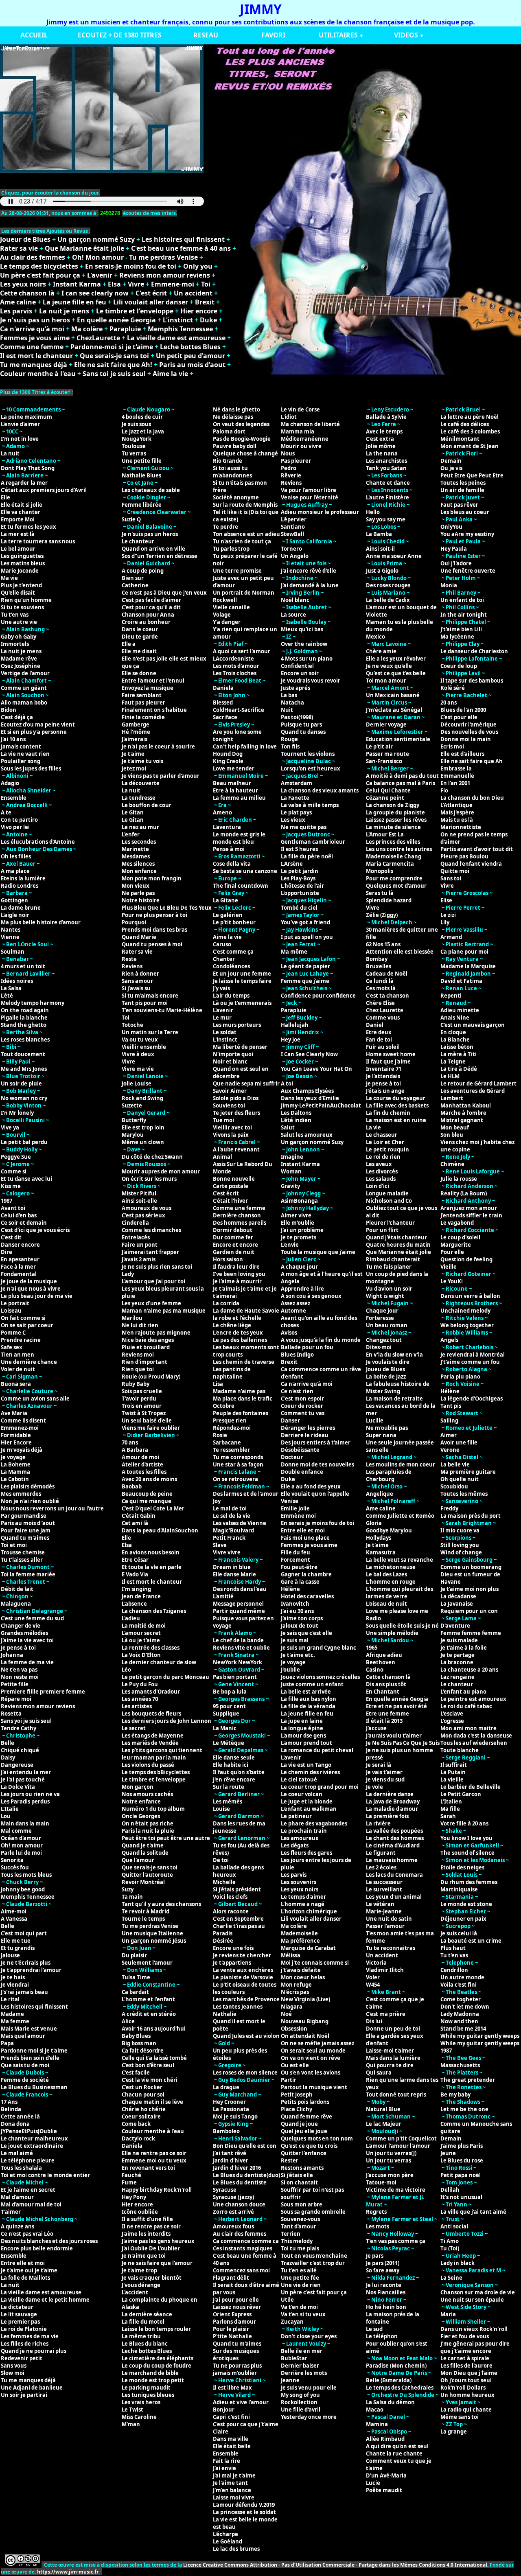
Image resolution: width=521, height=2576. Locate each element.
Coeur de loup (459, 666)
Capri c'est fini (231, 2417)
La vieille (452, 1779)
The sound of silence (467, 1853)
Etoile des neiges (462, 1867)
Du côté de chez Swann (152, 1157)
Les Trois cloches (235, 673)
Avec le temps (384, 431)
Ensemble (14, 798)
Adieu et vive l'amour (241, 2402)
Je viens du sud (385, 1779)
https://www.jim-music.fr (68, 2572)
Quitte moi (455, 871)
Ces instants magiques (243, 2248)
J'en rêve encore (234, 1779)
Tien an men (18, 1355)
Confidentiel (297, 666)
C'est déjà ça (17, 717)
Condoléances (231, 966)
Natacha (292, 703)
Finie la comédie (143, 717)
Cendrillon (454, 1970)
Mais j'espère (457, 812)
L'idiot (289, 417)
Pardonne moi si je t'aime (34, 2051)
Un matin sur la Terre (150, 1032)
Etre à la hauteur (235, 790)
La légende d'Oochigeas (472, 1399)
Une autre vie (19, 622)
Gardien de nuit (234, 1252)
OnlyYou (451, 527)
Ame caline (18, 302)
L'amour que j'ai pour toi (153, 1281)
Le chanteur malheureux (34, 2138)
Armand (451, 937)
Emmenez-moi (20, 1428)
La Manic (225, 1728)
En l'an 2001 (455, 783)
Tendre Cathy (19, 1728)
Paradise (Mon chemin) (396, 2366)
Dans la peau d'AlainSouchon (160, 1530)
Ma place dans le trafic (243, 1399)
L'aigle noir (15, 915)
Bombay (377, 959)
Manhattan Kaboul (466, 1105)
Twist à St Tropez (144, 1413)
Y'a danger (227, 622)
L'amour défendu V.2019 (244, 2505)
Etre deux (379, 1032)
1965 (372, 1648)
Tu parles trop (231, 549)
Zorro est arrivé (233, 2212)
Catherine (135, 585)
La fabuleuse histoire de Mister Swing (398, 1388)
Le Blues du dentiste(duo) (246, 2175)
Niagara (292, 2007)
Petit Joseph (297, 2095)
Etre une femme (387, 1714)
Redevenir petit (22, 2358)
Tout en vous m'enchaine (314, 2256)
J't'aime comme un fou (470, 1362)
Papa (7, 2043)
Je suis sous (136, 424)
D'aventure (455, 1626)
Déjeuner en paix (463, 1919)
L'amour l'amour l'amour (398, 2146)
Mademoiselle (299, 1933)
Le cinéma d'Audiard (393, 1845)
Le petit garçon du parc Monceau (165, 1677)
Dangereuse (17, 1765)
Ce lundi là (380, 981)
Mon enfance (139, 871)
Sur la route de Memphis (245, 505)
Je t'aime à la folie (464, 1648)
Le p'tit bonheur (234, 922)
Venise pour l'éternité (310, 497)
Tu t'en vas (15, 615)
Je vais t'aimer (384, 1772)
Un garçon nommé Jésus (154, 1941)
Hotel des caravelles (307, 1596)
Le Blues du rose (462, 2160)
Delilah (450, 2190)
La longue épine (302, 1728)
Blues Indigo (297, 1355)
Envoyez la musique (148, 688)
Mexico (375, 637)
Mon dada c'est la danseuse (476, 1736)
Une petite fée (300, 2278)
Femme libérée (142, 505)
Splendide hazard (389, 900)
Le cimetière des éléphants (158, 2358)
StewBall (292, 534)
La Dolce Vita (18, 1787)
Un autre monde (462, 1977)
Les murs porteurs (237, 1025)
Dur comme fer (233, 1237)
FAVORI (273, 35)
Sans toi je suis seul (114, 374)
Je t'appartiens (232, 1963)
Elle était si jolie (22, 505)
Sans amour (137, 981)
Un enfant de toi (462, 600)
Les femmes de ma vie (30, 2336)
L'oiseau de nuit (386, 1604)
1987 (7, 1201)
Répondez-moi (232, 1428)
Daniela (132, 2146)
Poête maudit (384, 2490)
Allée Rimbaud (385, 2439)
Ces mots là (381, 988)
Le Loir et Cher (385, 1142)
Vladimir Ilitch (385, 1970)
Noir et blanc (230, 1061)
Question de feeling (466, 1259)
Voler (373, 1977)
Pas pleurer (296, 461)
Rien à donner (140, 974)
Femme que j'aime (305, 981)
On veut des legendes (241, 424)
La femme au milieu (239, 798)
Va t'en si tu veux (303, 2314)
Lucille (375, 1420)
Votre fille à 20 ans (464, 1823)
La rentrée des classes (151, 1648)
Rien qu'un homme (26, 600)
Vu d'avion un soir (389, 1289)
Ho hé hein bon (386, 2307)
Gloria (374, 1523)
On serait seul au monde (313, 2051)
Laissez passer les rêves (396, 820)
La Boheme (16, 1464)
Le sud (374, 2329)
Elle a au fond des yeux (311, 1486)
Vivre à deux (138, 1054)
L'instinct (178, 320)
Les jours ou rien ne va (30, 1794)
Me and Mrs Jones (24, 1069)
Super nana (381, 1435)
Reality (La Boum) (464, 1193)
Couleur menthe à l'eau (38, 374)
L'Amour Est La (385, 834)
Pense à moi (229, 849)
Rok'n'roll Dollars (463, 2388)
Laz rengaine (458, 1677)
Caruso (222, 944)
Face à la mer (18, 1267)
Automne (293, 1311)
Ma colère (87, 329)
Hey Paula (454, 549)
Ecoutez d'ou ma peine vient (38, 724)
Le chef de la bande (238, 1640)
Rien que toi (138, 1369)
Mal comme (16, 1831)
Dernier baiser (300, 2366)
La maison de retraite (394, 1399)
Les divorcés (382, 1171)
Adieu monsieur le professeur (320, 512)
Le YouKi (452, 1281)
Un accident (193, 293)
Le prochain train (304, 1831)
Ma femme (15, 2021)
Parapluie (125, 329)
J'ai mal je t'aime (234, 2475)
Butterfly (134, 1120)
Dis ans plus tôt (386, 1684)
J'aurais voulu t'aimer (394, 1736)
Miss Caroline (139, 2417)
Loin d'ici (378, 1186)
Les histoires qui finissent (183, 239)
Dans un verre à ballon (470, 1296)
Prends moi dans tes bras (154, 930)
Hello (373, 512)
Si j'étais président (237, 1889)
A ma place (15, 871)
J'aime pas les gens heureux (158, 2241)
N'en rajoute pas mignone (156, 1333)
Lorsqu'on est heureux (311, 768)
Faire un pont (140, 1245)
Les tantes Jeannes (238, 2007)
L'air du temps (231, 996)
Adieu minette (460, 1010)
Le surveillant (384, 1889)
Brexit (205, 302)
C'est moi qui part (24, 1933)
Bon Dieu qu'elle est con (245, 2146)
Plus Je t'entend (21, 585)
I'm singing (136, 1589)
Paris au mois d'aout (192, 365)
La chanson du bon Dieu (472, 798)
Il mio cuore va (460, 1530)
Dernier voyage (386, 724)
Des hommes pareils (240, 1223)
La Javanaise (457, 1604)
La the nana (382, 453)
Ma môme (294, 952)
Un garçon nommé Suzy (96, 239)
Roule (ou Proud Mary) (151, 1377)
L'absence (134, 1604)
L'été (7, 996)
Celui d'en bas (19, 1215)
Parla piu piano (460, 1377)
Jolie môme (381, 446)
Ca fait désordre (143, 2051)
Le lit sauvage (19, 2314)
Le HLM (450, 1076)
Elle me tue (16, 1941)
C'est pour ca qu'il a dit (151, 607)
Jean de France (141, 1596)
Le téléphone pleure (28, 2160)
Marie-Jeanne (384, 1911)
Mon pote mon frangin (152, 878)
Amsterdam (297, 783)
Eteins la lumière (23, 878)
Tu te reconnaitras (391, 1948)
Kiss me (11, 1186)
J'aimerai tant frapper (150, 1252)
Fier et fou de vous (465, 2336)
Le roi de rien (383, 1157)
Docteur (292, 1457)
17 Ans (9, 2102)
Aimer (449, 1435)
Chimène (452, 1164)
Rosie (220, 1435)
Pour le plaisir (231, 2329)
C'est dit (11, 1237)
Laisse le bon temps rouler (156, 2329)
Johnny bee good (23, 1889)
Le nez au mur (140, 827)
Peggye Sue (16, 1157)
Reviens (132, 966)
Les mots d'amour (236, 666)
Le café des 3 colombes (470, 431)
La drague (226, 2087)
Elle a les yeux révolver (396, 659)
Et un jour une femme (242, 974)
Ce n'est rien (297, 1391)
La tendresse (139, 798)
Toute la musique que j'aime (318, 1252)
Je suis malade (459, 1640)
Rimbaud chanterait (393, 1259)
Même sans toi (460, 2417)
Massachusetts (460, 2065)
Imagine (292, 1157)
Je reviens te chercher (242, 1955)
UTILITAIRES (338, 35)
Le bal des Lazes (386, 1574)
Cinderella (135, 1223)
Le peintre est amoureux (473, 1699)
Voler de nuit (18, 1369)
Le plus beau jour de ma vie (37, 1296)
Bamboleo (226, 2131)
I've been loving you (239, 1274)
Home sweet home (391, 1054)
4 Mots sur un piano (307, 659)
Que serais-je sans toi (114, 356)
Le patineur (296, 1816)
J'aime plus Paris (462, 2146)
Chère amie (381, 651)
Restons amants (302, 2168)
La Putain (453, 1772)
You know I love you (466, 1838)
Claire (221, 2432)
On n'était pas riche (148, 1823)
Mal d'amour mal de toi (31, 2204)
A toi (287, 1083)
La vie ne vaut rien (25, 754)
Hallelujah (295, 1025)
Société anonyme (236, 497)
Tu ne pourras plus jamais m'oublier (237, 2369)
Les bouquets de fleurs (151, 1714)
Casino (375, 1670)
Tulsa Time (136, 1977)
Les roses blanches (25, 1040)
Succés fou (15, 1867)
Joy (217, 1501)
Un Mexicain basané (393, 695)
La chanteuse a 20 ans (469, 1670)
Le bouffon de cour (147, 805)
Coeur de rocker (302, 1406)
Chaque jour (382, 1311)
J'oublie (290, 1670)
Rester (290, 2160)
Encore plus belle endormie (37, 2248)
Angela (290, 1281)
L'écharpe (225, 2534)
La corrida (226, 1303)
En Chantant (383, 1692)
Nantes (11, 930)
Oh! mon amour (22, 1845)
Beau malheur (232, 783)
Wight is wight (385, 1296)
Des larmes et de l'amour (246, 1494)
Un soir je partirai (24, 2395)
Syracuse (225, 2190)
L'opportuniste (300, 893)
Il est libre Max (232, 2388)
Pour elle (452, 1252)
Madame (12, 2014)
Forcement (296, 1560)
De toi (221, 1860)
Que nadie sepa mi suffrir (246, 1083)
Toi (206, 284)
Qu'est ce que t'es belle (396, 673)
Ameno (222, 812)
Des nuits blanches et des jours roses (49, 2241)
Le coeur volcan (302, 1794)
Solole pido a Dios (236, 1098)
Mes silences (138, 864)
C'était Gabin (139, 1516)
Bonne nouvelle (234, 1179)
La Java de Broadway (393, 1801)
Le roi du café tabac (466, 1706)
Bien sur (133, 578)
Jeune (448, 2153)
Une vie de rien (301, 2285)
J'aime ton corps (302, 1618)
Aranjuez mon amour (469, 1208)
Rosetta (11, 1714)
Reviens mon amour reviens (165, 275)
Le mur (222, 1018)
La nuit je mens (64, 311)
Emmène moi (298, 1516)
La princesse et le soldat (244, 2512)
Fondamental (19, 1274)
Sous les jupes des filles (31, 768)
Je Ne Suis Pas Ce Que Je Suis (403, 1743)
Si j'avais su (136, 988)
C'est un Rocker (142, 2087)
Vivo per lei (15, 827)
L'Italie (10, 1809)
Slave (220, 1545)
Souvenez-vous (300, 2219)
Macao (375, 2410)
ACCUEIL (34, 35)
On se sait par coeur (27, 1325)
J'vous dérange (141, 2285)
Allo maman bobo (24, 703)
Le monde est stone (466, 1904)
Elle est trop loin (143, 1127)
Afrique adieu (384, 1655)
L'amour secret (141, 1633)
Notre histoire (141, 900)
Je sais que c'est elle (306, 1633)
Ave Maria (14, 1413)
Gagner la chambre (306, 1574)
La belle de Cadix (388, 600)
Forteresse (380, 1318)
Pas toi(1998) (297, 717)
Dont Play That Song (28, 468)
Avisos (289, 1333)
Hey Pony (134, 2197)
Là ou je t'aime (141, 1640)
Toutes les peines (463, 483)
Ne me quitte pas (304, 827)
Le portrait (15, 1303)
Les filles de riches (25, 2344)
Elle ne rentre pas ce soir (154, 2153)
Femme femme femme (471, 1633)
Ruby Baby (136, 1384)
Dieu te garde (140, 637)
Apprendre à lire (302, 1289)
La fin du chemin (388, 1113)
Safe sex (12, 1347)
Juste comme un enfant (312, 1684)
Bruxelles (379, 966)
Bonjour (224, 2410)
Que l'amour (138, 1860)
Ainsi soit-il (380, 549)
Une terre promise (237, 571)
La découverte (141, 783)
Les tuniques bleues (148, 2395)
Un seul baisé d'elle (147, 1420)
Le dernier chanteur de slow (159, 1662)
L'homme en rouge (391, 1582)
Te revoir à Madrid (146, 1911)
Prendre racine (21, 1340)
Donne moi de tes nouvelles (317, 1464)
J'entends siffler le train (471, 1215)
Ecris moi (452, 746)
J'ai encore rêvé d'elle (309, 571)
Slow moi (13, 2373)
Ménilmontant (460, 439)
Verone (450, 1450)
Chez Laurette (385, 1010)
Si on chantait (299, 2182)
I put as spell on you (307, 937)
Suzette (132, 1105)
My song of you (300, 2395)
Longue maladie (387, 1193)
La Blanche (455, 1040)
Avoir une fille (459, 1442)
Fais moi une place (305, 1538)
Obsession (294, 2029)
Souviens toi (229, 1105)
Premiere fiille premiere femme (43, 1692)
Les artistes (137, 1706)
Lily (445, 922)
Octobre (224, 1406)
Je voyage (13, 1457)
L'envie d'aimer (20, 424)
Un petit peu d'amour (190, 356)
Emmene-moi (173, 284)
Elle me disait (139, 651)
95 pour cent (229, 1706)
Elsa (114, 284)
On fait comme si (23, 1318)
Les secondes (139, 842)
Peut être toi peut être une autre (166, 1838)
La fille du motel (143, 2322)
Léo (126, 1670)
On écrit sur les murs (149, 1179)
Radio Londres (20, 886)
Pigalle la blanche (24, 1018)
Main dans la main (25, 1823)
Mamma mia (298, 431)
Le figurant (381, 1853)
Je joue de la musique (29, 1281)
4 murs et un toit (23, 966)
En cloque (453, 1032)
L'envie (290, 1245)
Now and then (459, 2021)
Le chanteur (138, 541)
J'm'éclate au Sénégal (394, 710)
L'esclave (452, 1714)
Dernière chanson (237, 1215)
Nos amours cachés (147, 1794)
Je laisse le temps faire (242, 981)
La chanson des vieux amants (320, 790)
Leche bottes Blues (190, 347)
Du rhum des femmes (469, 1882)
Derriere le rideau (305, 1435)
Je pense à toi (18, 1648)
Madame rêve (19, 659)
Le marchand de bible (150, 2373)
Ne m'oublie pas (387, 1428)
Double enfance (302, 1472)
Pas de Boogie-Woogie (242, 439)
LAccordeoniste (233, 659)
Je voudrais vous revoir (311, 681)
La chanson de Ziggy (393, 805)
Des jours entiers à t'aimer (316, 1442)
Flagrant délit (231, 2278)
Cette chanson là (27, 293)
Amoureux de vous (147, 1208)
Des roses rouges (388, 585)
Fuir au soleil (383, 1047)
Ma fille (450, 1809)
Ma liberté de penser (240, 1047)
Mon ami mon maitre (468, 1728)
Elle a (129, 644)
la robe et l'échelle (237, 1318)
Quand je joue (299, 2124)
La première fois (387, 1816)
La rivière (378, 1823)
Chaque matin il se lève (152, 2102)
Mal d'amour (17, 2197)
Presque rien (230, 1420)
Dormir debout (233, 1230)
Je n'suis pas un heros (35, 320)
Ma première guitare (468, 1472)
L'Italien (451, 1801)
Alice (128, 2021)
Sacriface (225, 717)
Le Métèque (229, 1743)
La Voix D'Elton (141, 1655)
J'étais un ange (385, 1091)
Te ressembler (231, 1450)
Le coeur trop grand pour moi (320, 1787)
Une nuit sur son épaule (472, 2300)
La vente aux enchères (243, 1970)
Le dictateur (17, 2307)
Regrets (376, 2212)
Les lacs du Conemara (394, 1875)
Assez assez (296, 1303)
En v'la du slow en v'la (394, 1355)
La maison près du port (471, 1516)
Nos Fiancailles (386, 2292)
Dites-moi (379, 1347)
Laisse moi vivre (234, 2497)
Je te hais (13, 1977)
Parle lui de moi (21, 1853)
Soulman (13, 952)
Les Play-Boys (298, 878)
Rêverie (291, 475)
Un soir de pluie (21, 1083)
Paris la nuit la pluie (148, 1831)
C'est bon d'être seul (148, 2065)
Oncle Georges (141, 1816)
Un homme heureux (467, 2395)
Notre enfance (141, 1801)
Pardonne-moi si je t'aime (112, 347)
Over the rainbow (304, 644)
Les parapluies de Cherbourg (389, 1475)
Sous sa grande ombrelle (313, 2212)
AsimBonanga (299, 1201)
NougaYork (137, 439)
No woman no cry (24, 1098)
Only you (198, 266)
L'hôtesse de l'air (302, 886)
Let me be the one (464, 2109)
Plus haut (453, 1948)
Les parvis (16, 311)
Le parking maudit (146, 2388)
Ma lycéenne (457, 637)
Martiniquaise (459, 1889)
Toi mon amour (386, 681)
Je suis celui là (459, 1933)
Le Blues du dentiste (240, 2182)
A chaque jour (299, 1267)
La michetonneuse (391, 1567)
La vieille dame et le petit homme (45, 2300)
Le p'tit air (379, 746)
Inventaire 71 (384, 1069)
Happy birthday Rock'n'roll (157, 2190)
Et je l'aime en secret (28, 2190)
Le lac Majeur (384, 2124)
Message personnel (238, 1604)
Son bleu (452, 1135)
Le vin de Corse (300, 409)
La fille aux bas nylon (309, 1699)
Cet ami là (135, 1523)
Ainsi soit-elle (139, 1201)
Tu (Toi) (450, 2248)
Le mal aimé (17, 2153)
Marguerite (456, 1245)
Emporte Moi (18, 519)
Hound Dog (228, 754)
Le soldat (225, 1032)
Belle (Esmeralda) (389, 2380)
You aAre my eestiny (467, 534)
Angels (449, 1340)
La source (293, 615)
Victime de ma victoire (396, 2190)
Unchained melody (465, 1311)
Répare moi (16, 1699)
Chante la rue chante (394, 2453)
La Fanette (295, 798)
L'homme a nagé (303, 1904)
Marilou (132, 1318)
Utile (287, 2300)
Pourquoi (134, 922)
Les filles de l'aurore (466, 2366)
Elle (5, 497)
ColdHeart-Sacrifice (239, 710)
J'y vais (221, 988)
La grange (454, 2432)
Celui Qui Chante (388, 790)
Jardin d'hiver (231, 2160)
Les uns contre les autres (399, 849)
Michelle (224, 1882)
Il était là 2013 (384, 1721)
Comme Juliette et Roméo (400, 1516)
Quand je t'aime (143, 1845)
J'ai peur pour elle (236, 2300)
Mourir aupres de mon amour (161, 1171)
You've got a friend (305, 922)
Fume (129, 2182)
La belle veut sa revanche (400, 1560)
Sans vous (14, 2366)
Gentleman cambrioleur (313, 842)
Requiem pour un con (469, 1611)
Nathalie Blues (141, 475)
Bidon (9, 710)
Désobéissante (300, 1450)
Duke (208, 320)
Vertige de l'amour (25, 673)
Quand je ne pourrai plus (34, 2351)
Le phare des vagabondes (314, 1823)
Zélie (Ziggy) (382, 915)
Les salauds (381, 1179)
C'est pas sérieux (143, 1215)
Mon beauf (455, 1127)
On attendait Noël (305, 2036)
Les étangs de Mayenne (153, 1736)
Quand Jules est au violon (246, 2036)
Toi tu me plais (300, 2248)
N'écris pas (295, 1992)
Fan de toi (379, 1040)
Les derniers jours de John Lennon (166, 1721)
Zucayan (292, 2322)
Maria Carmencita (390, 864)
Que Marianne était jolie (84, 248)
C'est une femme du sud (32, 1618)
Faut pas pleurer (143, 703)
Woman (291, 1171)
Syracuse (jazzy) (233, 2197)
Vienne (10, 937)
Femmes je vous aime (35, 338)
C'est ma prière (386, 2014)
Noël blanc (295, 600)
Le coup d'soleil (460, 1237)
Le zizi (448, 915)
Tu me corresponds (238, 1457)
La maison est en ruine (396, 1120)
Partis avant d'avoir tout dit (477, 849)
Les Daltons (296, 1113)
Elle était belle (232, 2446)
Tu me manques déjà (34, 365)
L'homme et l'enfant (148, 1999)
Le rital (10, 1999)
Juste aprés (296, 688)
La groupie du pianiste (395, 812)
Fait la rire (227, 2461)
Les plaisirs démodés (28, 1486)
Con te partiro (19, 820)
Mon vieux (136, 886)
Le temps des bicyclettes (39, 266)
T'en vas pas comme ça (396, 2241)
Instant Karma (77, 284)
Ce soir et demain (24, 1223)
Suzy (128, 1889)
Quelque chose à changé (245, 453)
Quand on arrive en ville (153, 549)
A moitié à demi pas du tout (402, 776)
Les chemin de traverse (244, 1362)
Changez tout (384, 1340)
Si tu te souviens (22, 607)
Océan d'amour (21, 1838)
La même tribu (141, 2336)
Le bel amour (18, 549)
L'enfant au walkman (309, 1809)
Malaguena (16, 1604)
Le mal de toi (230, 1508)
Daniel (375, 1025)
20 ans (449, 703)
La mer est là (18, 534)
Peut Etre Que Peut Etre (472, 475)
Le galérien (228, 915)
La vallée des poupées (394, 1831)
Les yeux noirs (23, 284)
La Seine (451, 2278)
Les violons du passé (148, 1765)
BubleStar (294, 2358)
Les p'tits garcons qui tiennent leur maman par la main (162, 1754)
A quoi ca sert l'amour (242, 651)
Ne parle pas (138, 893)
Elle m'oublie (298, 1223)
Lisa (218, 1384)
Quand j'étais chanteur (396, 1237)
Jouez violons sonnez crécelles (320, 1677)
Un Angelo (295, 556)
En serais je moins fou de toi (317, 1523)
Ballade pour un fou (307, 1347)
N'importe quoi (233, 1054)
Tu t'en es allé (299, 2270)
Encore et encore (235, 1245)
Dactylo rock (138, 2138)
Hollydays (379, 1538)
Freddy (449, 1508)
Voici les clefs (230, 1897)
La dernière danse (390, 1794)
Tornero (291, 549)
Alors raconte (231, 1911)
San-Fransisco (384, 761)
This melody (297, 2241)
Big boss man (139, 2043)
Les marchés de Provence (246, 1999)
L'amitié (223, 1596)
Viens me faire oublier (151, 1428)
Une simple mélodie (392, 1633)
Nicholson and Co (389, 1201)
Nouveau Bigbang (305, 2021)
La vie (373, 1127)
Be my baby (455, 2095)
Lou (6, 1816)
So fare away (383, 2270)
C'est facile (136, 2073)
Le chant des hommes (395, 1838)
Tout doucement (23, 1054)
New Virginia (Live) (305, 1999)
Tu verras (134, 453)
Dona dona (15, 2124)
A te (6, 812)
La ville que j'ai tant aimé (473, 2212)
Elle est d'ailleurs (462, 754)
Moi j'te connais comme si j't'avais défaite (315, 1966)
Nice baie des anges (148, 1340)
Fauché (131, 2175)
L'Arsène (292, 864)
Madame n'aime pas (239, 1391)
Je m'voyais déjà (22, 1450)
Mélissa (291, 1955)
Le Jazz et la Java (143, 431)
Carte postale (231, 1186)
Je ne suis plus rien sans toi (157, 1267)
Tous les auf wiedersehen (474, 1743)
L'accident (135, 2292)
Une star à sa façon (238, 1464)
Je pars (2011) (383, 2263)
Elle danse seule (234, 1757)
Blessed (223, 703)
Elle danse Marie (234, 1574)
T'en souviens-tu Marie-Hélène (162, 1010)
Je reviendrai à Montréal (473, 1355)
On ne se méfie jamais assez (317, 2043)
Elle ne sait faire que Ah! (113, 365)
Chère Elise (380, 1003)
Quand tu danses (303, 732)
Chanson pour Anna (148, 615)
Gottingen (14, 900)
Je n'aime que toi (144, 2256)
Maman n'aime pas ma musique (164, 1311)
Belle (8, 1743)
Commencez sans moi (241, 2270)
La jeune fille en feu (74, 302)
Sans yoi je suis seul (26, 1721)
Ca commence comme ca (246, 2241)
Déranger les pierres (308, 1428)
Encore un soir (300, 673)
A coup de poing (143, 571)
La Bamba (379, 534)
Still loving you (460, 1545)
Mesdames (136, 856)
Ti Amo (450, 2241)
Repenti (451, 996)
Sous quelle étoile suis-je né (402, 1626)
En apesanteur (20, 1259)
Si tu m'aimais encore (150, 996)
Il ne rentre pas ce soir (151, 2226)
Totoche (132, 1025)
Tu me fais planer (389, 1267)
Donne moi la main (466, 739)
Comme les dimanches (151, 1230)
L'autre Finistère (387, 497)
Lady (128, 1274)
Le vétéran (380, 1904)
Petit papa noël (461, 2175)
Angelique (380, 1494)
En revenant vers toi (148, 2168)
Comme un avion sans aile (35, 1399)
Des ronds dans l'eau (240, 1589)
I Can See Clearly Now (309, 1054)
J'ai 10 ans (13, 739)
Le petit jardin (300, 871)
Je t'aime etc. (298, 1655)
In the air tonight (464, 615)
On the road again (25, 1010)
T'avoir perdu (139, 1399)
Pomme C (13, 1333)
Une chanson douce (239, 2204)
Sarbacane (227, 1442)
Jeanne (290, 2380)
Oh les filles (16, 856)
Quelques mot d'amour (396, 886)
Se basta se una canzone (245, 871)
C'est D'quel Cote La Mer (153, 1508)
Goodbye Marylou (389, 1530)
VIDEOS (406, 35)
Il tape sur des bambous (472, 681)
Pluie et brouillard (146, 1347)
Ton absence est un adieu (246, 534)
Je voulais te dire (388, 1362)
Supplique (226, 1714)
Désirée (223, 1941)
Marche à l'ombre (463, 1113)
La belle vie (455, 1464)
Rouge (289, 739)
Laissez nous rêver (237, 2307)
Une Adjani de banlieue (32, 2388)
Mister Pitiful (139, 1193)
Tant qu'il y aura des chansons (161, 1904)
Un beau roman (387, 1325)
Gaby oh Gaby (19, 637)
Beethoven (381, 1662)
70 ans (130, 1442)
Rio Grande (228, 461)
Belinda (11, 2109)
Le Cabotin (15, 1479)
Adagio (10, 783)
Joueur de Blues (25, 239)
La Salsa (11, 988)
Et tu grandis (18, 1948)
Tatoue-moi (381, 2182)
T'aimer (11, 2212)
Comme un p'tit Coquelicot (401, 2138)
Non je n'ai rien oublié (30, 1501)
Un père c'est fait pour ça (40, 275)
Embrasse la (456, 768)
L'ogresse (452, 1721)
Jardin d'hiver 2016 (237, 2168)
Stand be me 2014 (463, 2029)
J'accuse (376, 1728)
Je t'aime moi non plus (470, 1589)
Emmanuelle (457, 776)
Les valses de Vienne (240, 1523)
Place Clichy (297, 2109)
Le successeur (384, 1882)
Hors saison (228, 1259)
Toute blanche (460, 1750)
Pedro (289, 468)
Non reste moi (20, 1677)
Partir (289, 2080)
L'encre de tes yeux (238, 1333)
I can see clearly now (95, 293)
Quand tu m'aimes (25, 1538)
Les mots (378, 2226)
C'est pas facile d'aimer (151, 600)
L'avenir (100, 275)
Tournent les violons (308, 754)
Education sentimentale (398, 739)
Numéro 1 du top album (153, 1809)
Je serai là (379, 1765)
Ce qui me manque (147, 1501)
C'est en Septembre (238, 1919)
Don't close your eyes (309, 2336)
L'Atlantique (456, 805)
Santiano (293, 527)
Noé (286, 2014)
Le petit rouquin (387, 1149)
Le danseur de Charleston (474, 651)
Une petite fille (142, 461)
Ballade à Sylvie (386, 417)
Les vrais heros (141, 2402)
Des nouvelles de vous (469, 732)
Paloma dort (229, 431)
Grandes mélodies (24, 1633)
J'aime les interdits (146, 2234)
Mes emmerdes (21, 1494)
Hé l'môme (136, 732)
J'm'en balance (232, 2490)
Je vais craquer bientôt (152, 2278)
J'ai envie (224, 2468)
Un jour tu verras (389, 2160)
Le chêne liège (232, 1325)
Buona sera (16, 1384)
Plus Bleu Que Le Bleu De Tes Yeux (167, 908)
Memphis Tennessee (180, 329)
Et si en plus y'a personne (34, 732)
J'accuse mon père (390, 2175)
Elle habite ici (231, 1765)
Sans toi (451, 878)
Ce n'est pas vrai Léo (27, 2234)
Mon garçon (138, 1787)
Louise (221, 1809)
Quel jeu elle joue (304, 2131)
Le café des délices (465, 424)
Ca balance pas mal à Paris (401, 783)
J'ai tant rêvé (230, 2153)
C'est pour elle (459, 717)
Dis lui (374, 2021)
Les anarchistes (386, 461)
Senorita (12, 1860)
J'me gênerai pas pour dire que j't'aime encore (475, 2347)
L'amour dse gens (303, 1736)
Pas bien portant (235, 1677)
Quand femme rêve (306, 2116)
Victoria (376, 1963)
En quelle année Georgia (116, 320)
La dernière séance (147, 2314)
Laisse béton (457, 1047)
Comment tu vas (303, 1413)
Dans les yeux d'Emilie (310, 1098)
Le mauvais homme (392, 1860)
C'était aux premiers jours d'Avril (44, 490)
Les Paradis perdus (25, 1801)
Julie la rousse (459, 1179)
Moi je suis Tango (235, 2116)
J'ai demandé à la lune (310, 585)
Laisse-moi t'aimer (390, 2051)
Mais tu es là (457, 820)
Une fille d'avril (301, 2410)
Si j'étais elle (297, 2175)
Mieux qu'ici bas (302, 629)
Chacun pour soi (143, 2095)
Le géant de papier (305, 966)
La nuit (10, 453)
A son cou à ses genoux (311, 1296)
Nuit (287, 710)
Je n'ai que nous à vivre (31, 1289)
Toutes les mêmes (464, 1494)
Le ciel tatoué (299, 1779)
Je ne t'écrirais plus (26, 1963)
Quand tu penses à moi (152, 944)
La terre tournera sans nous (38, 541)
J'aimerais (135, 739)
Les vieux (293, 820)
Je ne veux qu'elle (389, 666)
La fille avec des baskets (397, 1105)
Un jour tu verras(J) (391, 2153)
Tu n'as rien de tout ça (242, 541)
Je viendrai (15, 1985)
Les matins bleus (23, 563)
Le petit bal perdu (24, 1142)
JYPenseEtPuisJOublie (29, 2131)
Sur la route (229, 1787)
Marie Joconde (20, 571)
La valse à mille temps (310, 805)
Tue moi (223, 1120)
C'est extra (380, 439)
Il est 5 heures (299, 849)
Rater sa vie (19, 248)
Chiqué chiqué (20, 1750)
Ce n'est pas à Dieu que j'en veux (164, 593)
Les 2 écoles (381, 1867)
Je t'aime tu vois (142, 761)
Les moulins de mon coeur (401, 1464)
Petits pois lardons (305, 2102)
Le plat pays (296, 812)
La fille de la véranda (308, 1706)
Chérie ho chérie (144, 2109)
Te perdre (225, 527)
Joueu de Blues (385, 1369)
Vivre (136, 284)
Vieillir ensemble (144, 1047)
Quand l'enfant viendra (471, 864)
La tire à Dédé (459, 1069)
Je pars (375, 2256)
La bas (289, 695)
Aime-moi (14, 1911)
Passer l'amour (385, 1926)
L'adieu (131, 1618)
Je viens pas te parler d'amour (161, 776)
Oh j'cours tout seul (466, 2380)
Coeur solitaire (141, 2116)
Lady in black (458, 2263)
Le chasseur (382, 1135)
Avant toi (13, 1208)
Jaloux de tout (300, 1626)
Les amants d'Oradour (151, 1692)
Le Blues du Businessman (34, 2087)
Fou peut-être (299, 1567)
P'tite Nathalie (232, 2336)
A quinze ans (18, 2226)
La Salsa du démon (390, 2402)
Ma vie (9, 578)
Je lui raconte (384, 2285)
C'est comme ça (233, 952)
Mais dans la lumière (393, 2058)
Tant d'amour (299, 2226)
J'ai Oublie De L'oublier (151, 2248)
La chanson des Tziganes (154, 1611)
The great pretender (468, 2080)
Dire (7, 1252)
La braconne (457, 1662)
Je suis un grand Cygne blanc (319, 1648)
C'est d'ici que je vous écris (35, 1230)
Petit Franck (229, 1538)
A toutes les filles (144, 1472)
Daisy (8, 1757)
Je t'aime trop (139, 2270)
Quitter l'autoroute (147, 1875)
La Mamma (15, 1472)
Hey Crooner (229, 2102)
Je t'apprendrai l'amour (31, 1970)
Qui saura (379, 2073)
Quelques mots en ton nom (317, 2138)
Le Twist (132, 2410)
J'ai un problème (302, 1230)
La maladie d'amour (392, 1809)
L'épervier (294, 519)
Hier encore (199, 311)
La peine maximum (26, 417)
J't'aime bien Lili (461, 629)
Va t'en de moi (299, 2307)
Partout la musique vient (314, 2087)
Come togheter (461, 1999)
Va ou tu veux (140, 1040)
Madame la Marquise (468, 966)
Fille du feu (296, 1552)
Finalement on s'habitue (154, 710)
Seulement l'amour (147, 1963)
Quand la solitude (145, 1853)
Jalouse (10, 1955)
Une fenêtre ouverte (468, 571)
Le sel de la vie (232, 1516)
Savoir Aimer (230, 1091)
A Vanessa (14, 1919)
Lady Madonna (460, 2014)
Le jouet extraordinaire (32, 2146)
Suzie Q (131, 519)
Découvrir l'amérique (468, 724)
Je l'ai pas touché (23, 1779)
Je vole (374, 1787)
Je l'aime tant (230, 2483)
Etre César (135, 1560)
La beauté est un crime (471, 1941)
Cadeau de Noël (387, 974)
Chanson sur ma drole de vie (478, 2292)
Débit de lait (17, 1589)
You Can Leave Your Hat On (316, 1069)
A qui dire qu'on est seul (397, 2446)
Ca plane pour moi (464, 952)
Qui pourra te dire (390, 2065)
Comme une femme (32, 347)
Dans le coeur (140, 629)
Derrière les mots (304, 2373)
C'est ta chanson (387, 996)
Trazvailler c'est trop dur (313, 2263)
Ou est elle (295, 2065)
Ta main (132, 1897)
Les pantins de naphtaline (232, 1373)
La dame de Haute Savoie (246, 1311)
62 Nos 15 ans (383, 944)
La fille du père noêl (307, 856)
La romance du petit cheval (317, 1750)
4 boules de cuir (142, 417)
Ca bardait (135, 1992)
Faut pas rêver (459, 505)
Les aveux (379, 1164)
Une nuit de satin (389, 1919)
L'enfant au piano (463, 1692)
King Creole (228, 761)
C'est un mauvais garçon (473, 1025)
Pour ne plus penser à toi (154, 915)
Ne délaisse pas (233, 417)
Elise (446, 900)
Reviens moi (138, 1355)
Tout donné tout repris (396, 2095)
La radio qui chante (466, 2410)
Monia (449, 585)
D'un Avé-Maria (386, 2475)
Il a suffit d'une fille (147, 2219)
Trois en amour (142, 1406)
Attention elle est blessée (400, 952)
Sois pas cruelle (142, 1391)
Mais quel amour (23, 2036)
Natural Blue (383, 2109)
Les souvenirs (299, 1882)
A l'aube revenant (236, 1149)
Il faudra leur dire (236, 1267)
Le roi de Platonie (24, 2329)
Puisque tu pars (301, 724)
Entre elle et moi (23, 2263)
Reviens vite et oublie (241, 1648)
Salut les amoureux (307, 1135)
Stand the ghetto (24, 1025)
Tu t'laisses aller (22, 1560)
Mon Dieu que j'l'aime (469, 2373)
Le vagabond (457, 1223)
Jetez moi (134, 768)
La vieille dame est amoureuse (176, 338)
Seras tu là (380, 893)
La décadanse (458, 1596)
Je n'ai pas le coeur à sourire (158, 746)
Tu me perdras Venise (163, 257)
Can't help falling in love (245, 746)
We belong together (467, 1325)
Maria (448, 2314)
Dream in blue (232, 1567)
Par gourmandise (24, 1516)
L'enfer (131, 834)
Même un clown (143, 1142)
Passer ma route (387, 754)
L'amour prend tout (306, 1743)
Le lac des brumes (236, 2549)
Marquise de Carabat (308, 1948)
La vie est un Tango (306, 1765)
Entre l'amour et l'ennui (153, 681)
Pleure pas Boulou (464, 856)
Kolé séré (453, 688)
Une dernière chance (29, 1362)
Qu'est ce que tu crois (309, 2146)
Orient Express (232, 2314)
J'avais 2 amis (139, 1259)
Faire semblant (142, 695)
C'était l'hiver (230, 1201)
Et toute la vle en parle (152, 1567)
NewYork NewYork (238, 1662)
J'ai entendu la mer (26, 1772)
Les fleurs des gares (306, 1853)
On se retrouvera (235, 1479)
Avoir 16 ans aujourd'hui (154, 2029)
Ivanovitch (295, 1604)
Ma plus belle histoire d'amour (41, 922)
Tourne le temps (143, 1919)
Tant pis (451, 1406)
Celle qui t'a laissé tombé (154, 2058)
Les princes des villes (393, 842)
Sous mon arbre (302, 2204)
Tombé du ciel (299, 908)
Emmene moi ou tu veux (154, 2160)
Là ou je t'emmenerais (242, 1003)
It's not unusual (461, 2197)
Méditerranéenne (305, 439)
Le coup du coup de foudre (157, 2366)
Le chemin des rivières (310, 1772)
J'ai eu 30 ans (297, 1611)
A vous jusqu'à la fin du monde (321, 1340)
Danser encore (20, 1245)
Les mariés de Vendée (150, 1743)
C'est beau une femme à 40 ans (181, 248)
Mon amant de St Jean (470, 446)
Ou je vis (451, 468)
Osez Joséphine (21, 666)
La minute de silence (393, 827)
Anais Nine (455, 1018)
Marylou (133, 1135)
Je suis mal (295, 1640)
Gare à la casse (300, 1582)
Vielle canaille (231, 607)
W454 (373, 1985)
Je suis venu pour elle (309, 2388)
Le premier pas (20, 2322)
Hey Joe (291, 1040)
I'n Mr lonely (17, 1113)
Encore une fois (233, 1948)
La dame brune (21, 908)
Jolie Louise (137, 1083)
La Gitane (225, 900)
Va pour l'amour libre (309, 490)
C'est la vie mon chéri (150, 2080)
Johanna (12, 1655)
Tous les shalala (21, 2168)
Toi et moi (14, 1545)
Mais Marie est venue (29, 2029)
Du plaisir (134, 1955)
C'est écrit (151, 293)
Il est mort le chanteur (36, 356)
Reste (129, 959)
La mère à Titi (459, 1054)
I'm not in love (20, 439)
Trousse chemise (23, 1552)
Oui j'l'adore (456, 563)
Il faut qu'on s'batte (239, 1772)
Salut (288, 1127)
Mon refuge (296, 1985)
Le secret (134, 1728)
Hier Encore (16, 1442)
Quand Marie (139, 937)
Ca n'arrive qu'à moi (32, 329)
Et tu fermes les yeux (28, 527)
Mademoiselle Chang (394, 856)
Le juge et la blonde (307, 1801)
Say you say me (386, 519)
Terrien (291, 2234)
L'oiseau (11, 1311)
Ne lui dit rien (140, 1325)
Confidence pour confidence (318, 996)
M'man (131, 2424)
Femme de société (25, 2080)
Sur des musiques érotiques (236, 2355)
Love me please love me (397, 1611)
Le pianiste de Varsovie (243, 1977)
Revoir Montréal (143, 1882)
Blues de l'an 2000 (463, 710)
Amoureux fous (233, 2226)
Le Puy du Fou (140, 1684)
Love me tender (234, 768)
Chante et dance (388, 483)
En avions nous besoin (151, 1552)
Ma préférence (300, 1941)
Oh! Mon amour (98, 257)
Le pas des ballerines (240, 1340)
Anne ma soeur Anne (394, 556)
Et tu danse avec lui (26, 1179)
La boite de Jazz (386, 1377)
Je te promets (299, 1237)
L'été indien (296, 1120)
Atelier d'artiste (142, 1464)
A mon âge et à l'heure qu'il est (322, 1274)
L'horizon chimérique (309, 1911)
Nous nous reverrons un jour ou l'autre (52, 1508)
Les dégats (295, 1845)
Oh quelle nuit (460, 1479)
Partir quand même (239, 1611)
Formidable (16, 1435)
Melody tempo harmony (33, 1003)
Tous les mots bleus (26, 1875)
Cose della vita (232, 864)
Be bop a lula (230, 1692)
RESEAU (206, 35)
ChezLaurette (98, 338)
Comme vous (383, 1018)
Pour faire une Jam (26, 1530)
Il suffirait (454, 1765)
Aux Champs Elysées (307, 1091)
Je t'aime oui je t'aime (29, 2270)
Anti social (454, 2226)
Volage (222, 615)
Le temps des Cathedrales (400, 2388)
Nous (288, 453)
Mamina (377, 2424)
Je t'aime (133, 754)
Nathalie (225, 2014)
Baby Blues (136, 2036)
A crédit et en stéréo (149, 2014)
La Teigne (453, 1061)
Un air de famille (462, 490)
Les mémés (228, 1801)
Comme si (14, 1171)
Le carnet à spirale (465, 2358)
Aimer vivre (296, 1215)
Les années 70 (140, 1699)
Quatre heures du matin (398, 1245)
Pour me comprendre (394, 878)
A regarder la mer (24, 483)
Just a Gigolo (382, 571)
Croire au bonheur (146, 622)
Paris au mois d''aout (28, 1523)
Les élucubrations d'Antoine (38, 842)
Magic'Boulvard (233, 1530)
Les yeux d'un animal (394, 1897)
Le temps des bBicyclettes (156, 1772)
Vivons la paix (231, 1135)
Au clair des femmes (33, 257)
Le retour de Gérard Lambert (478, 1083)
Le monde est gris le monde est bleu (239, 838)
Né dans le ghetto (236, 409)
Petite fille (15, 1684)
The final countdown (241, 886)
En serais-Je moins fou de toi (131, 266)
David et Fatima (461, 981)
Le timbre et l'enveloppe (135, 311)
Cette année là (20, 2116)
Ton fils (290, 746)
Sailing (449, 1420)
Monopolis (380, 871)
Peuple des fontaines (241, 1413)
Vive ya (10, 1127)
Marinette (135, 849)
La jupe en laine (302, 1721)
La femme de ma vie (27, 1662)
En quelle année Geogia (397, 1699)
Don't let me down (465, 2007)
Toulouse (134, 446)
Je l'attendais (383, 1076)
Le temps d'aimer (303, 1897)
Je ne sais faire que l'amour (157, 2263)
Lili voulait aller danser (151, 302)
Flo (444, 790)
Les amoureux (300, 1838)
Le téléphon (382, 2336)
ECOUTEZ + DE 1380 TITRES (120, 35)
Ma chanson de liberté (310, 424)
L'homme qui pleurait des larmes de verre (400, 1593)
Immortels (15, 644)
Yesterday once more (309, 2417)
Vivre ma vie (138, 1069)
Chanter (224, 959)
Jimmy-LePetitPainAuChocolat (321, 1105)
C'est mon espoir (302, 1399)
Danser (290, 1420)
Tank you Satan (386, 468)
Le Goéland (228, 2541)
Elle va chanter (21, 512)
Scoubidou (454, 1486)
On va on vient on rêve (311, 2058)
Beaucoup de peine (147, 1494)
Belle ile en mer (302, 2351)
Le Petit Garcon (461, 1794)
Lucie (373, 2483)
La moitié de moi (144, 1626)
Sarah (448, 1816)
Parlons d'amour (234, 2322)
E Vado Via (135, 1574)
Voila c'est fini (459, 1985)
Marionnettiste (461, 827)
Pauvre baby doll (235, 446)
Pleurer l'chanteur (390, 1223)
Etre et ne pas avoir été (396, 1706)
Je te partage (458, 1655)
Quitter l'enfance (304, 2153)
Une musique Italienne (152, 1933)
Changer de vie (21, 1626)
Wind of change (461, 1552)
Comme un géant (24, 688)
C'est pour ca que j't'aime (246, 2424)
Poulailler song (21, 761)
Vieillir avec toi (232, 1127)
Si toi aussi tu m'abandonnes (232, 472)
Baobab (132, 1486)
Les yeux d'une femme (151, 1303)
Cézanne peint (385, 798)
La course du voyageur (396, 1098)
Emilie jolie (295, 1508)
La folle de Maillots (25, 2278)
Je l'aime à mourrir (237, 1281)
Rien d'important (144, 1362)
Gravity (290, 1186)
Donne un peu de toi (393, 2029)
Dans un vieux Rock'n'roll (474, 2329)
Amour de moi (140, 1457)
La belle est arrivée (306, 1692)
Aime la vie (170, 374)
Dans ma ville (231, 2439)
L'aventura (227, 827)
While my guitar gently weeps (480, 2036)
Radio (373, 1618)
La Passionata (231, 2109)
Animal (222, 1157)
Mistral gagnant (462, 1120)
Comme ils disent (23, 1420)
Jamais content (21, 746)
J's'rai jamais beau (24, 1992)
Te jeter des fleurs (236, 1113)
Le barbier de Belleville (471, 1787)
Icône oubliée (140, 2212)
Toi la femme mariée (28, 1574)
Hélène (290, 1589)
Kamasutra (381, 1552)
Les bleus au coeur (465, 512)
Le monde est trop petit (153, 2380)
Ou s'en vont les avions (311, 2073)
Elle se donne (139, 673)
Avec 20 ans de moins (149, 1479)
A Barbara (135, 1450)
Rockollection (299, 2402)
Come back (136, 2124)
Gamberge (136, 724)
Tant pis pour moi (145, 1003)
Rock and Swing (142, 1098)
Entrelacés (136, 1237)
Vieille (449, 1267)
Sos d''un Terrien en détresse (160, 556)
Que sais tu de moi (25, 2065)
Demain (451, 461)
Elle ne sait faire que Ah (472, 761)
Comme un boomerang (471, 1567)
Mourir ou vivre (301, 446)
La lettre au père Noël (470, 417)
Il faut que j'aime (388, 1061)
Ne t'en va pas (19, 1670)
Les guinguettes (22, 556)
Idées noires (17, 981)
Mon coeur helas (303, 1977)
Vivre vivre (227, 1552)
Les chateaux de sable (151, 490)
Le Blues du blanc (145, 2344)
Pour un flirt (382, 1230)
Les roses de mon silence (245, 2073)
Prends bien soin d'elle (30, 2058)
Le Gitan (133, 812)
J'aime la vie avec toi (27, 1640)
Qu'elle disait (18, 593)
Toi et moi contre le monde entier (45, 2175)
